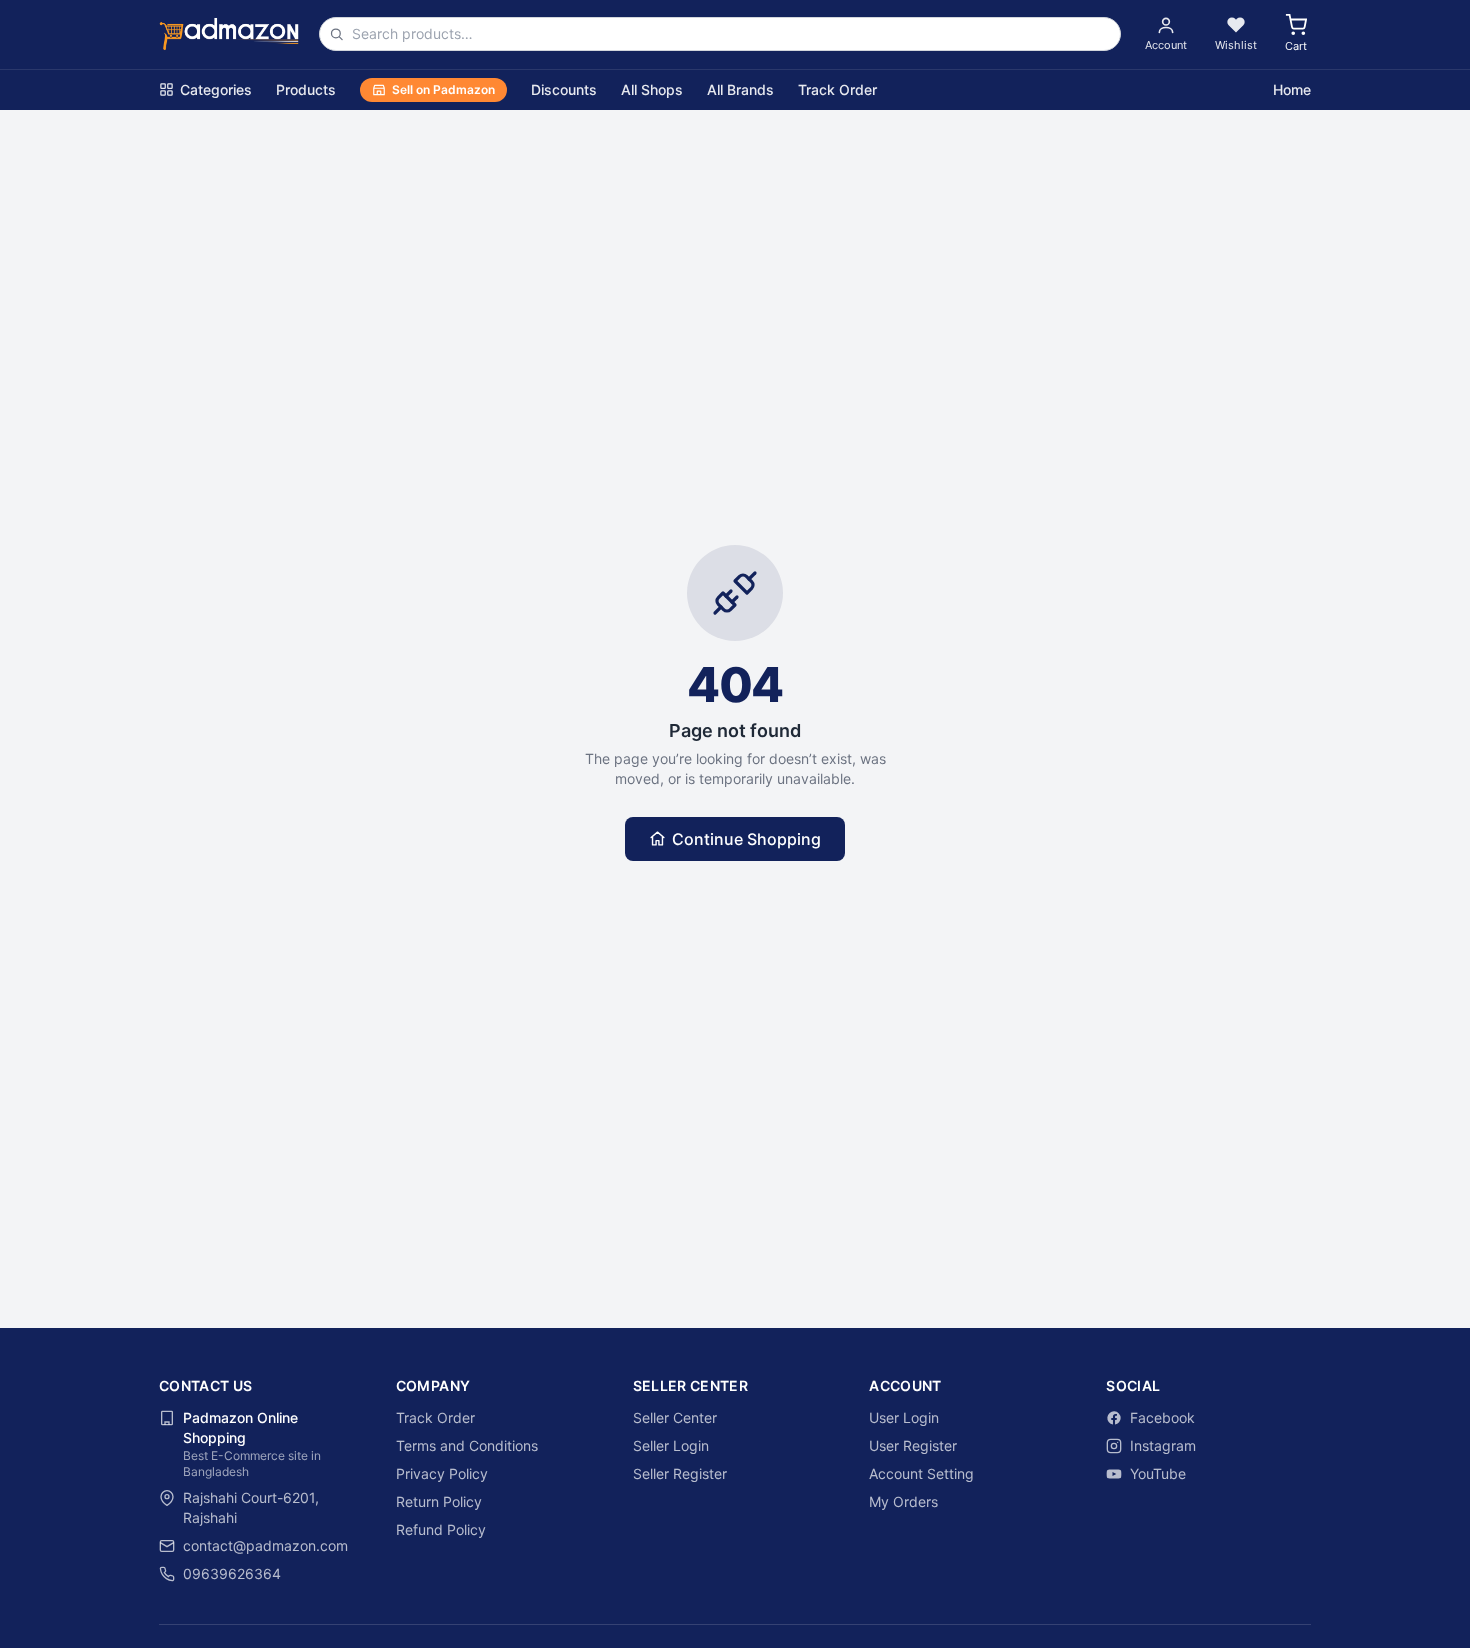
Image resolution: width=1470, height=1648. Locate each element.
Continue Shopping (746, 839)
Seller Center (675, 1417)
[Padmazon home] (229, 34)
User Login (904, 1417)
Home (1292, 89)
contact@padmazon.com (265, 1545)
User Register (913, 1445)
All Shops (652, 89)
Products (306, 89)
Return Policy (439, 1501)
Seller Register (680, 1473)
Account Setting (921, 1473)
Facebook (1162, 1417)
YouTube (1158, 1473)
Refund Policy (441, 1529)
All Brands (740, 89)
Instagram (1163, 1445)
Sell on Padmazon (443, 89)
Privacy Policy (442, 1473)
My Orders (903, 1501)
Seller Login (671, 1445)
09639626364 (232, 1573)
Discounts (564, 89)
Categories (216, 89)
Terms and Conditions (467, 1445)
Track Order (837, 89)
